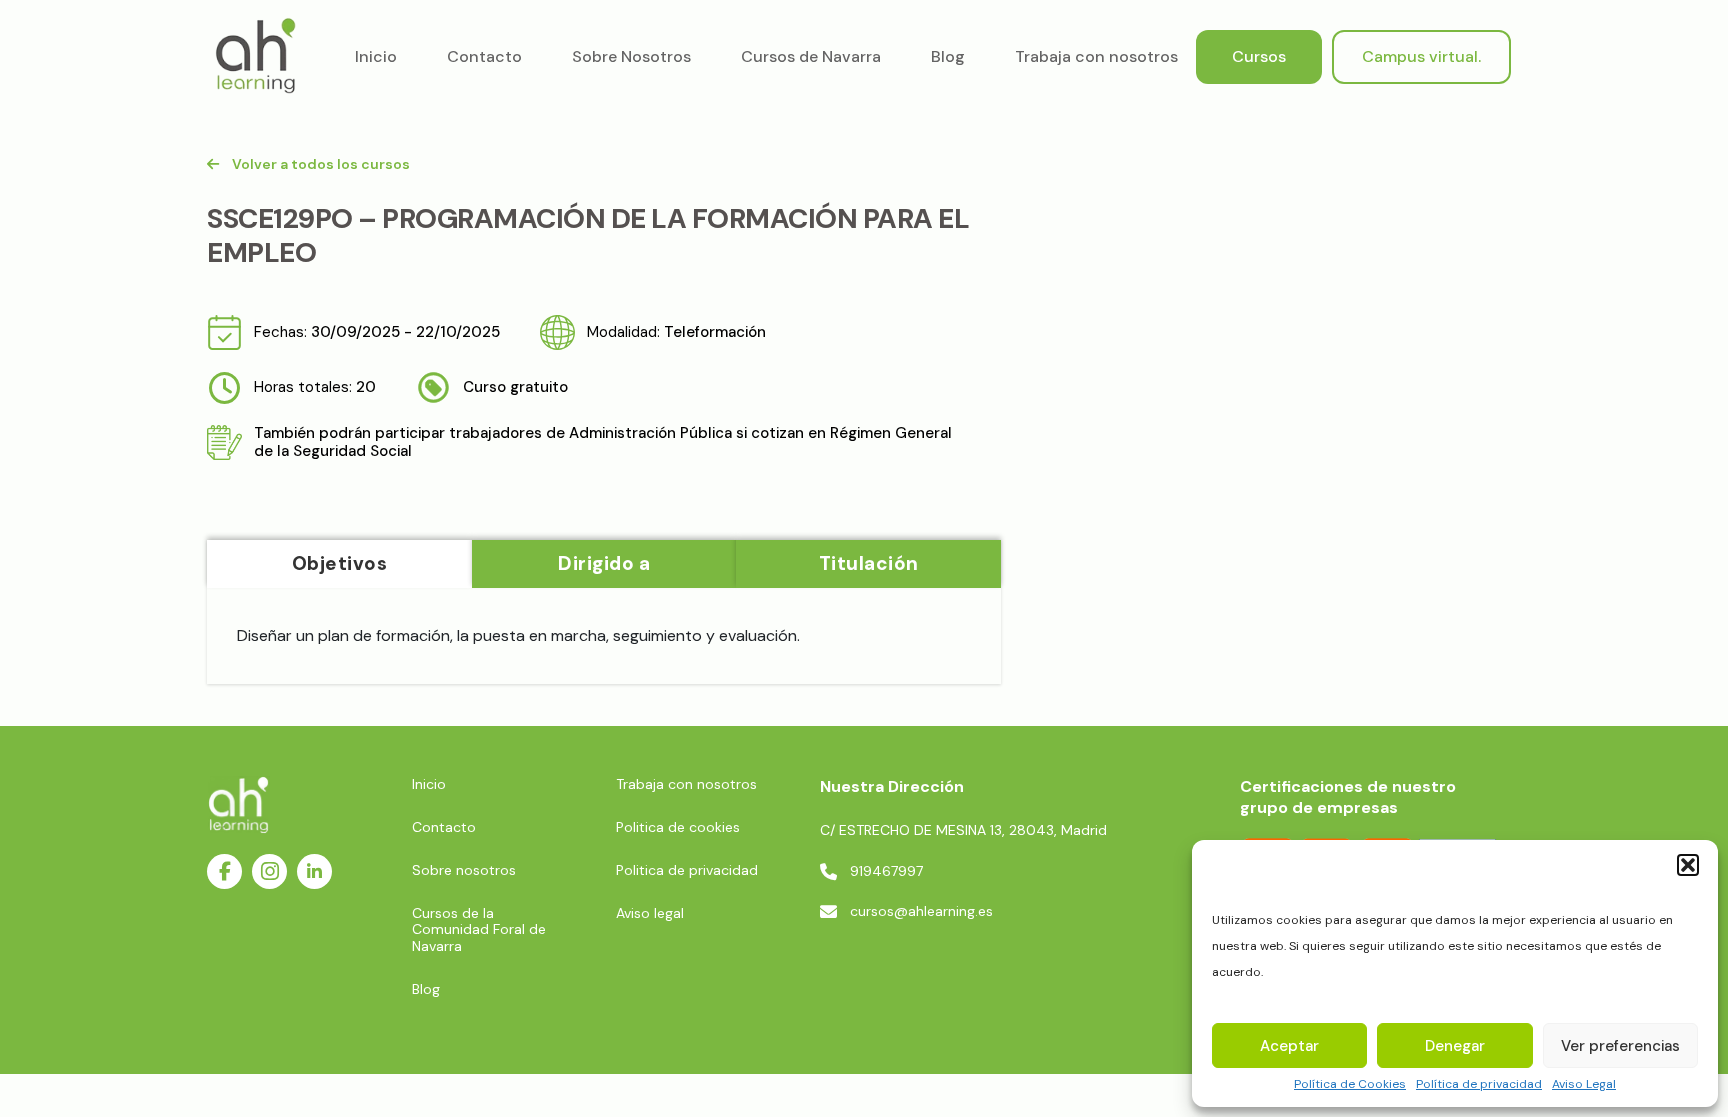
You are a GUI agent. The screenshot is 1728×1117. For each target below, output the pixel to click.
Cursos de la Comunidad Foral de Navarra (479, 929)
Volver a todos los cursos (321, 164)
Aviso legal (650, 913)
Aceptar (1289, 1046)
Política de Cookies (1350, 1085)
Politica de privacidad (687, 870)
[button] (1688, 865)
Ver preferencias (1620, 1046)
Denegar (1455, 1046)
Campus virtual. (1421, 56)
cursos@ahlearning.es (921, 911)
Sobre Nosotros (631, 56)
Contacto (484, 56)
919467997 (886, 871)
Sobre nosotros (464, 870)
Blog (948, 56)
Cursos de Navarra (811, 56)
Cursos (1259, 56)
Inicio (376, 56)
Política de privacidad (1479, 1085)
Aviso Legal (1584, 1085)
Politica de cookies (678, 827)
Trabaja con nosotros (1096, 56)
